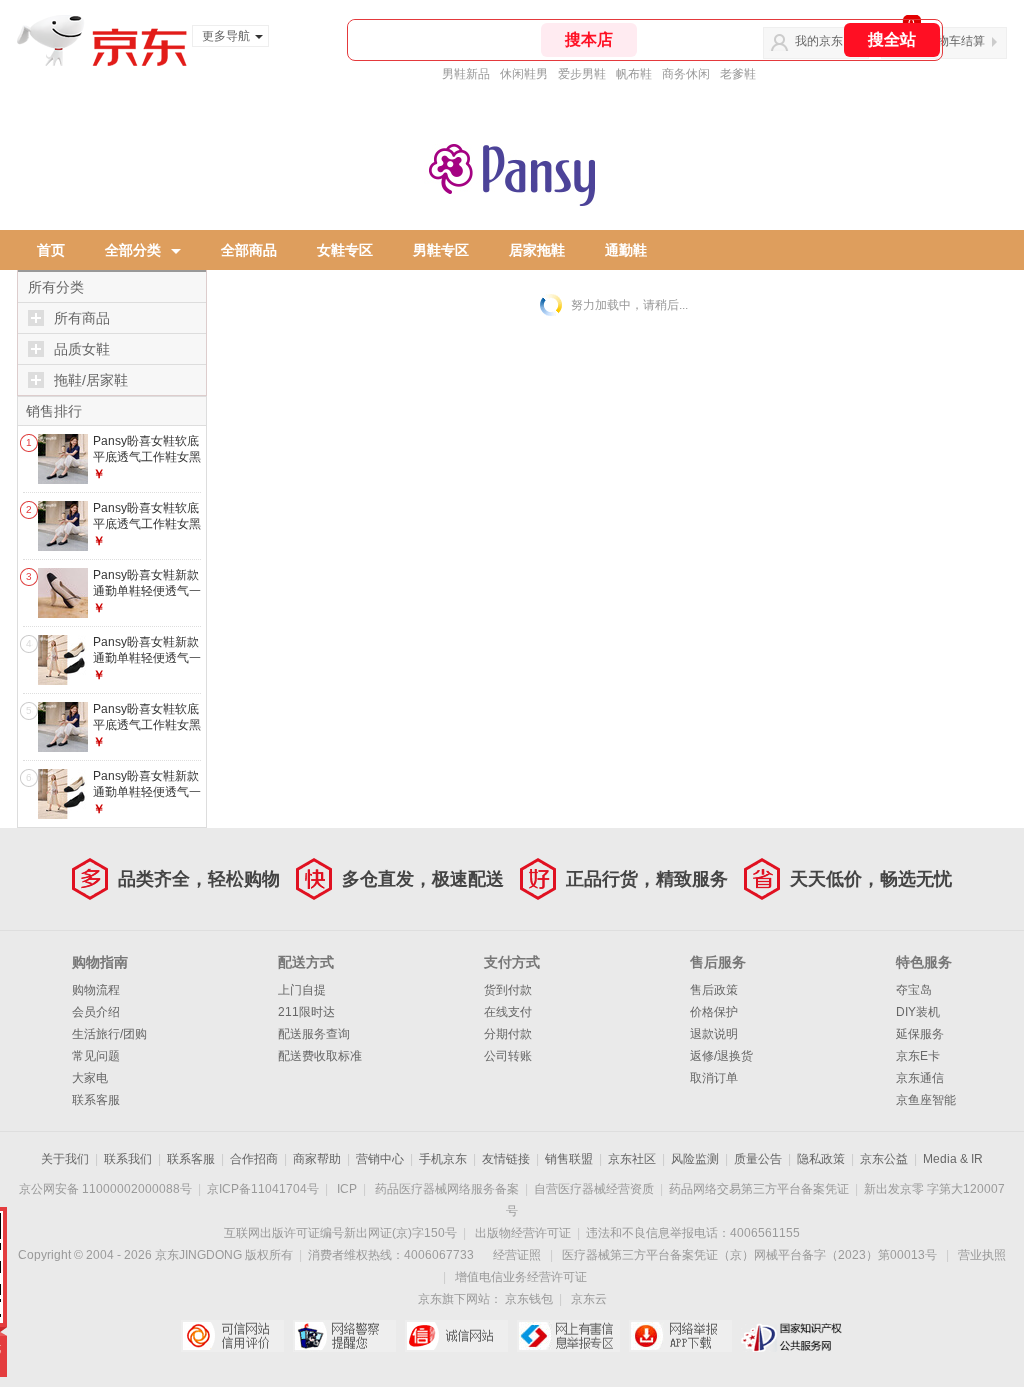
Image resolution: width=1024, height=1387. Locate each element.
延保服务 (920, 1034)
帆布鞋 (634, 74)
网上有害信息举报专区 (568, 1336)
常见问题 (96, 1056)
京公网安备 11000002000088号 (105, 1189)
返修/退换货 (721, 1056)
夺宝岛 (914, 990)
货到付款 (508, 990)
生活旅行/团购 (109, 1034)
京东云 (589, 1299)
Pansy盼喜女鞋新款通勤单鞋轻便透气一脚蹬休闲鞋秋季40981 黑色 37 (147, 799)
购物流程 (96, 990)
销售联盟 (569, 1159)
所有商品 (82, 318)
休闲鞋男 (524, 74)
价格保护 (714, 1012)
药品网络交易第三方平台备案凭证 (759, 1189)
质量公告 (758, 1159)
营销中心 (380, 1159)
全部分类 (133, 250)
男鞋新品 (466, 74)
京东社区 (632, 1159)
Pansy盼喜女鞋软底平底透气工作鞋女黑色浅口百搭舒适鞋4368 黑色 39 (147, 464)
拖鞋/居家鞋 (91, 380)
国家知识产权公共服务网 (792, 1336)
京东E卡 (918, 1056)
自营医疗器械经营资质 (594, 1189)
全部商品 (249, 250)
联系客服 (96, 1100)
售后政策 (714, 990)
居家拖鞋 (537, 250)
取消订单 (714, 1078)
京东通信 (920, 1078)
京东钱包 (529, 1299)
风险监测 (695, 1159)
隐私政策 (821, 1159)
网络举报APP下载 (680, 1336)
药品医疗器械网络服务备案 (447, 1189)
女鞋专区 (345, 250)
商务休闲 (686, 74)
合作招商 (254, 1159)
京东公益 (884, 1159)
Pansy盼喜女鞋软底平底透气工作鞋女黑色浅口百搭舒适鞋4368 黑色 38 (147, 531)
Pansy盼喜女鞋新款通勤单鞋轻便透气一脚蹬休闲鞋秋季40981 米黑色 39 (147, 598)
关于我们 (65, 1159)
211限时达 (306, 1012)
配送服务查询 (314, 1034)
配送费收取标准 (320, 1056)
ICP (347, 1189)
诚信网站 (456, 1336)
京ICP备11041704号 (263, 1189)
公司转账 (508, 1056)
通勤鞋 (626, 250)
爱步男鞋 (582, 74)
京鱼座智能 (926, 1100)
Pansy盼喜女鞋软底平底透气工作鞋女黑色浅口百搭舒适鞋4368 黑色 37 (147, 732)
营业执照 (982, 1255)
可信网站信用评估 (232, 1336)
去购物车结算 (949, 41)
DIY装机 (918, 1012)
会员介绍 (96, 1012)
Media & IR (953, 1159)
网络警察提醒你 (344, 1336)
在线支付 (508, 1012)
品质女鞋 (82, 349)
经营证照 (517, 1255)
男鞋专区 (441, 250)
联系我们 (128, 1159)
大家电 (90, 1078)
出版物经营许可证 (523, 1233)
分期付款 (508, 1034)
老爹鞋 (738, 74)
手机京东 (443, 1159)
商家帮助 (317, 1159)
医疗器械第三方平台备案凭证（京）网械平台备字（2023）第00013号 (749, 1255)
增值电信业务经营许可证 (521, 1277)
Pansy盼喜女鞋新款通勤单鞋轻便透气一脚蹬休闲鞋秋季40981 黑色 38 (147, 665)
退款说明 (714, 1034)
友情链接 (506, 1159)
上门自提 (302, 990)
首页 (51, 250)
